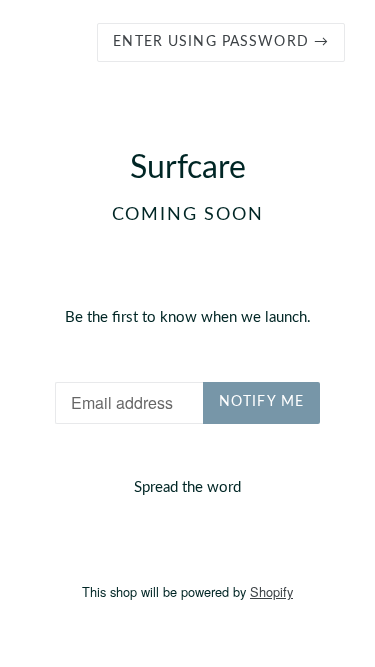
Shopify (271, 591)
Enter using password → (221, 42)
